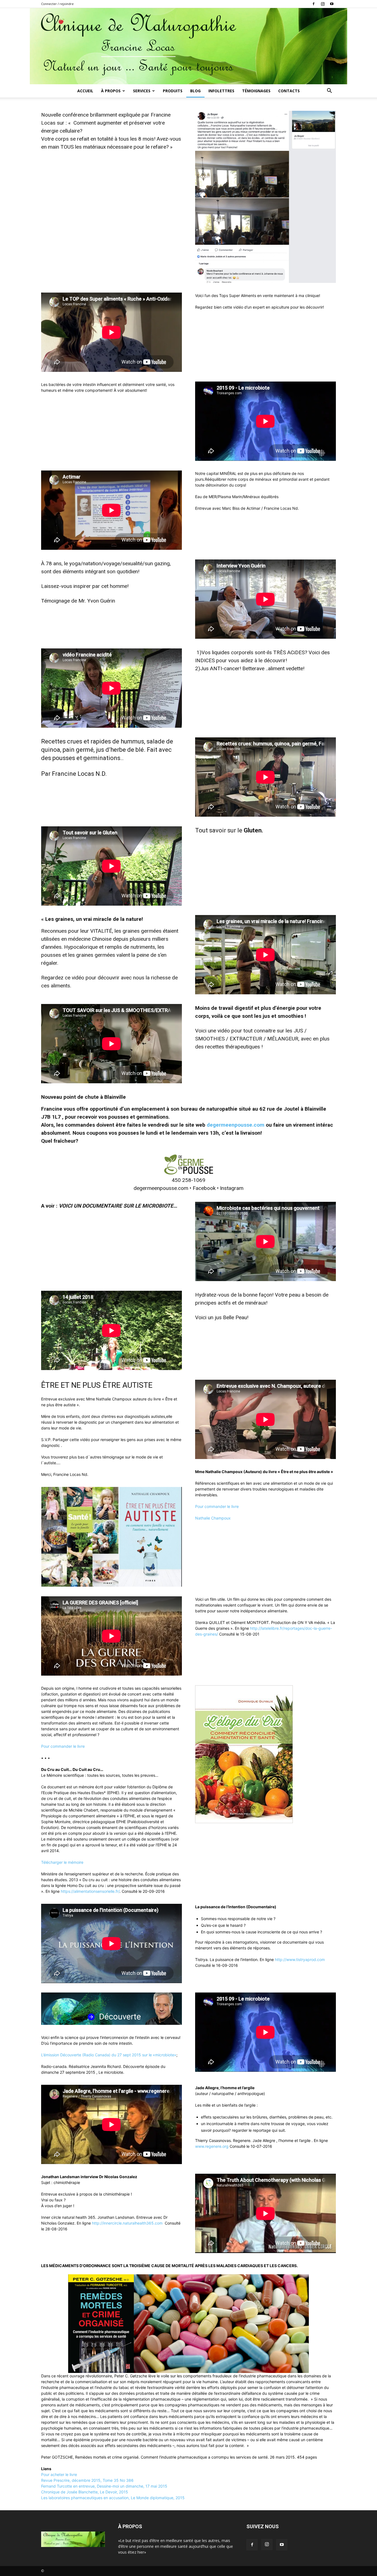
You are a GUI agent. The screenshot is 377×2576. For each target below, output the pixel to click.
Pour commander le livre (217, 1506)
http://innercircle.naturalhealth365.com (127, 2223)
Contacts (289, 91)
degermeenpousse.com (236, 1125)
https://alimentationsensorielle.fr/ (90, 1891)
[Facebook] (314, 4)
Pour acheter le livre (59, 2474)
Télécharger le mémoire (62, 1862)
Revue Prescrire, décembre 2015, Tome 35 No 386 (87, 2480)
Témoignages (256, 91)
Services (142, 91)
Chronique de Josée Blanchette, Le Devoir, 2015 (85, 2492)
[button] (329, 91)
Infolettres (221, 91)
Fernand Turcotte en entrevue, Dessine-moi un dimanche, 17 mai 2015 (104, 2486)
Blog (195, 91)
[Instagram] (323, 4)
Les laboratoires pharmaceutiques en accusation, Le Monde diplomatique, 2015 (113, 2498)
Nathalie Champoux (213, 1518)
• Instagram (229, 1188)
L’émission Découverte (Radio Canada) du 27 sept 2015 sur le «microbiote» (109, 2055)
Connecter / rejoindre (57, 4)
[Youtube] (332, 4)
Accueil (85, 91)
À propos (111, 91)
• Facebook (202, 1188)
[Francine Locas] (189, 46)
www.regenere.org (212, 2146)
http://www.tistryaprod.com (300, 1959)
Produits (173, 91)
